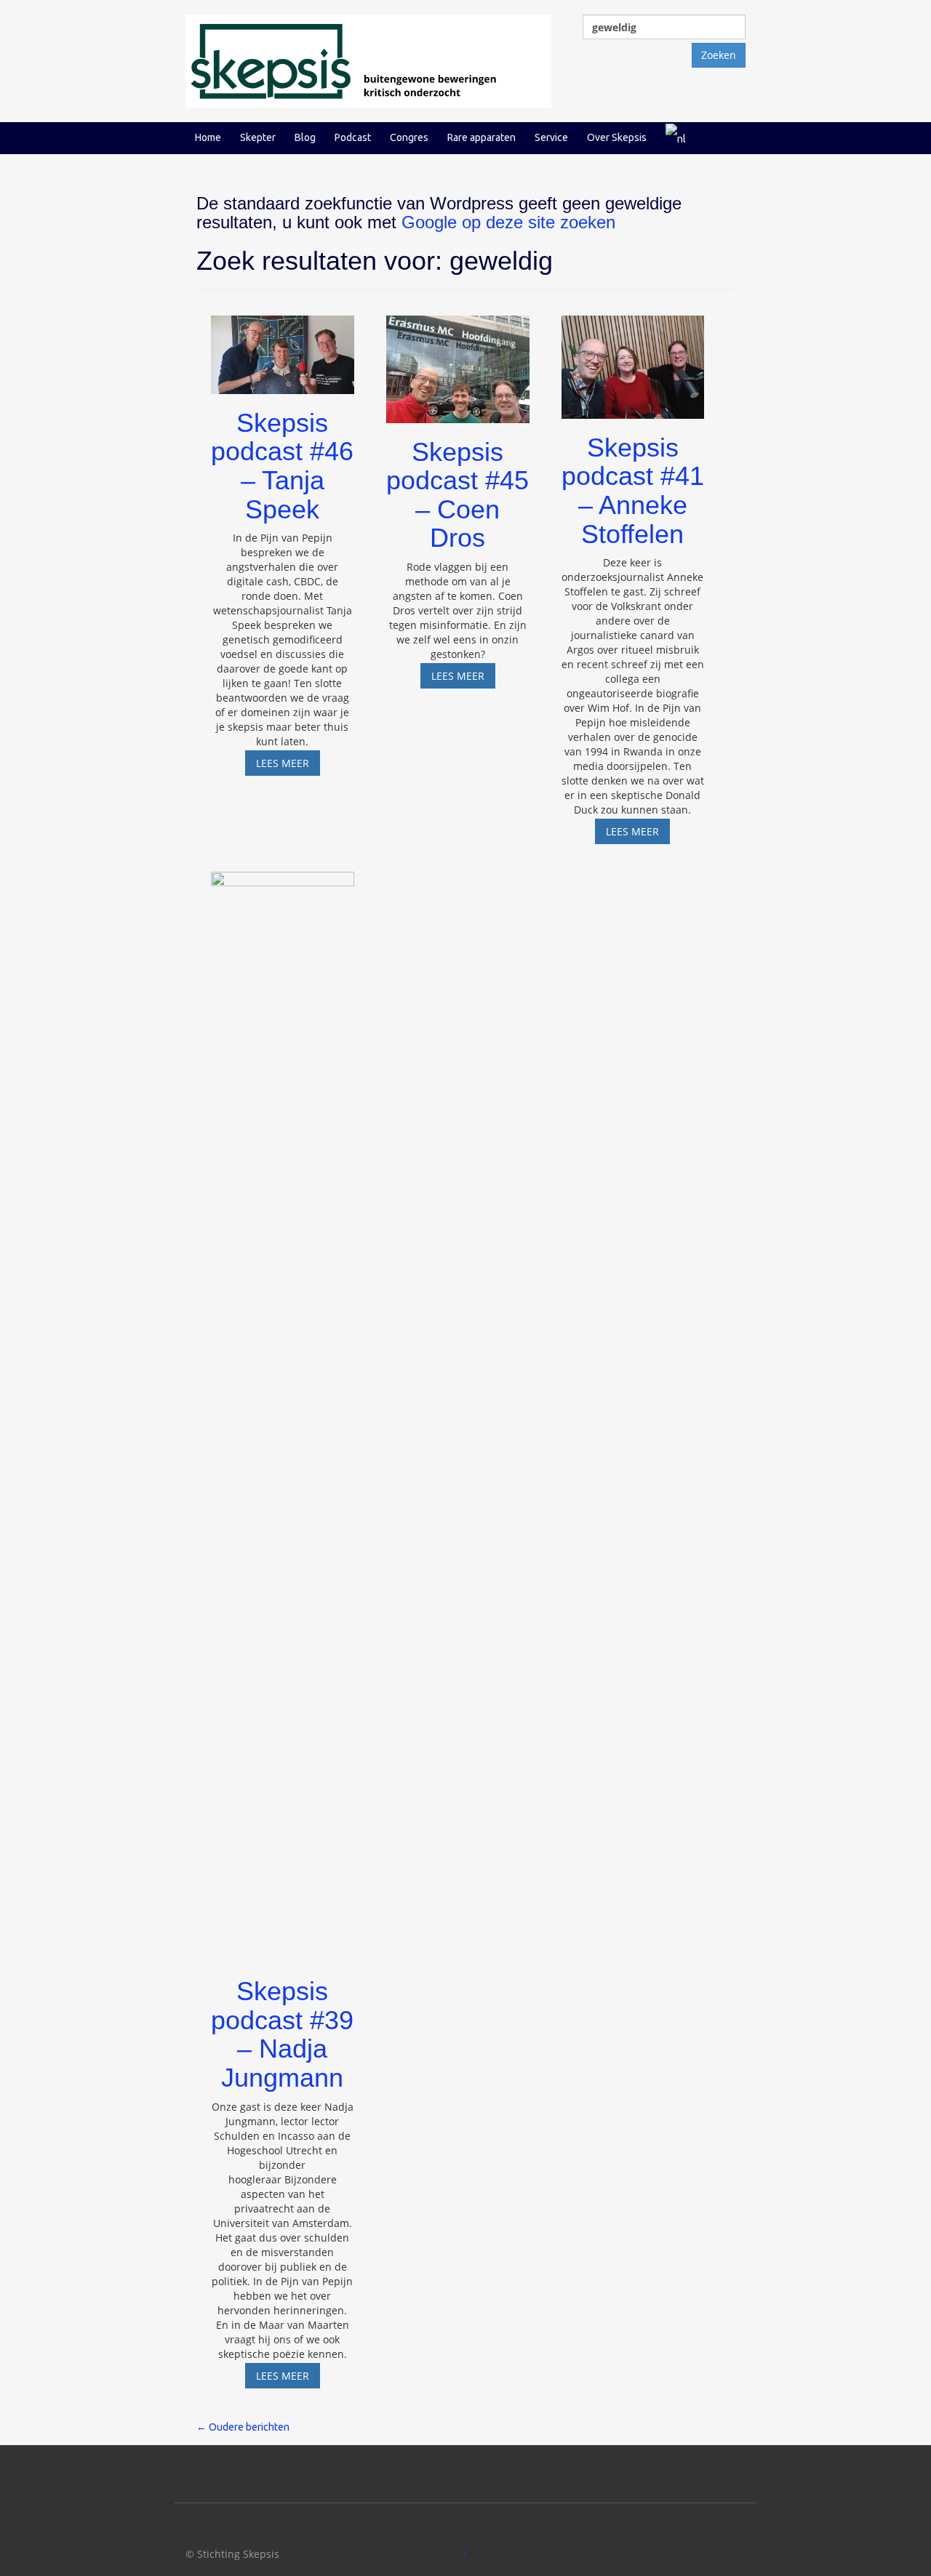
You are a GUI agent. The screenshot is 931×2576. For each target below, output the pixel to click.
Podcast (353, 137)
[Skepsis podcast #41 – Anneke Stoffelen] (633, 360)
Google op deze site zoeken (508, 222)
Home (208, 137)
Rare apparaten (482, 137)
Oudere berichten (243, 2427)
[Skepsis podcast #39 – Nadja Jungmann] (283, 1410)
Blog (305, 137)
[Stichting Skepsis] (368, 60)
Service (551, 137)
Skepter (258, 137)
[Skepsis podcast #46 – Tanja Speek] (283, 348)
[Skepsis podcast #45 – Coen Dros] (458, 362)
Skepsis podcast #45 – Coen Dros (457, 495)
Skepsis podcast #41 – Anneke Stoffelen (633, 491)
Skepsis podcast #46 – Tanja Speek (282, 466)
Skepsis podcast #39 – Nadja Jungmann (282, 2034)
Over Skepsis (617, 137)
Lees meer (288, 766)
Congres (409, 137)
